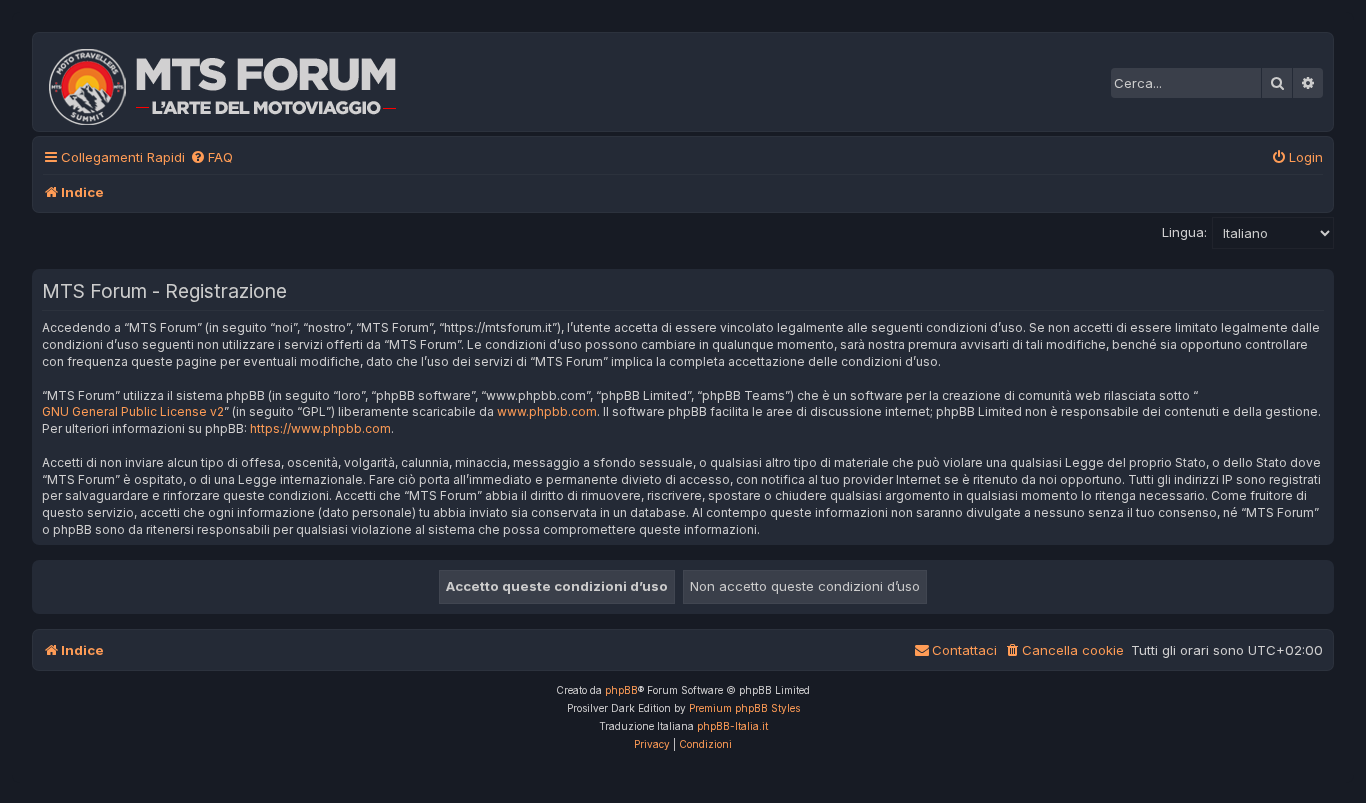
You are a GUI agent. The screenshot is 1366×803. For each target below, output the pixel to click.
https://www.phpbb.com (320, 428)
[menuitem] (211, 157)
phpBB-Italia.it (732, 726)
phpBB (621, 690)
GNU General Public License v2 (133, 411)
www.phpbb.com (547, 411)
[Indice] (236, 82)
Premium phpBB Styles (744, 708)
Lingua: (1184, 232)
